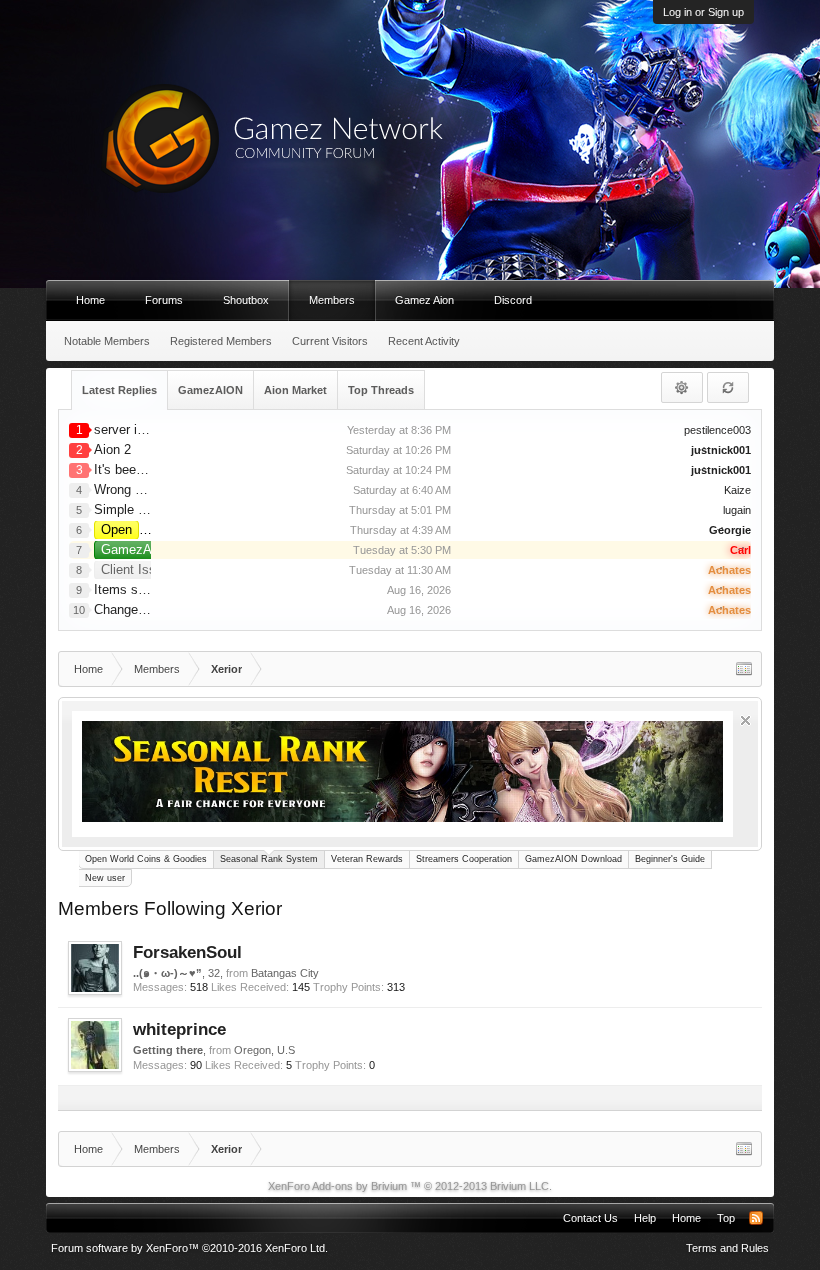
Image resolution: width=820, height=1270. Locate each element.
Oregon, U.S (264, 1050)
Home (90, 300)
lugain (737, 510)
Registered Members (221, 341)
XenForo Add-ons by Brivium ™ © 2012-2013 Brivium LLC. (410, 1186)
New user (105, 878)
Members (332, 300)
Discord (513, 300)
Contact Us (590, 1218)
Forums (164, 300)
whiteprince (179, 1029)
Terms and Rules (727, 1248)
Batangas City (285, 973)
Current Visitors (330, 341)
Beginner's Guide (670, 859)
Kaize (737, 490)
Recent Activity (424, 341)
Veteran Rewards (367, 859)
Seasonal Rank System (269, 859)
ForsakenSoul (187, 952)
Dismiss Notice (745, 720)
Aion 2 (112, 449)
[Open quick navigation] (744, 669)
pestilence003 (717, 430)
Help (645, 1218)
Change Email (134, 609)
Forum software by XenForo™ (189, 1248)
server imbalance (143, 429)
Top (726, 1218)
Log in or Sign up (703, 12)
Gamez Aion (424, 300)
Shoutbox (246, 300)
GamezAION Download (573, 859)
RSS (756, 1218)
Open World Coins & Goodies (146, 859)
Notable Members (107, 341)
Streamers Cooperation (464, 859)
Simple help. (130, 509)
